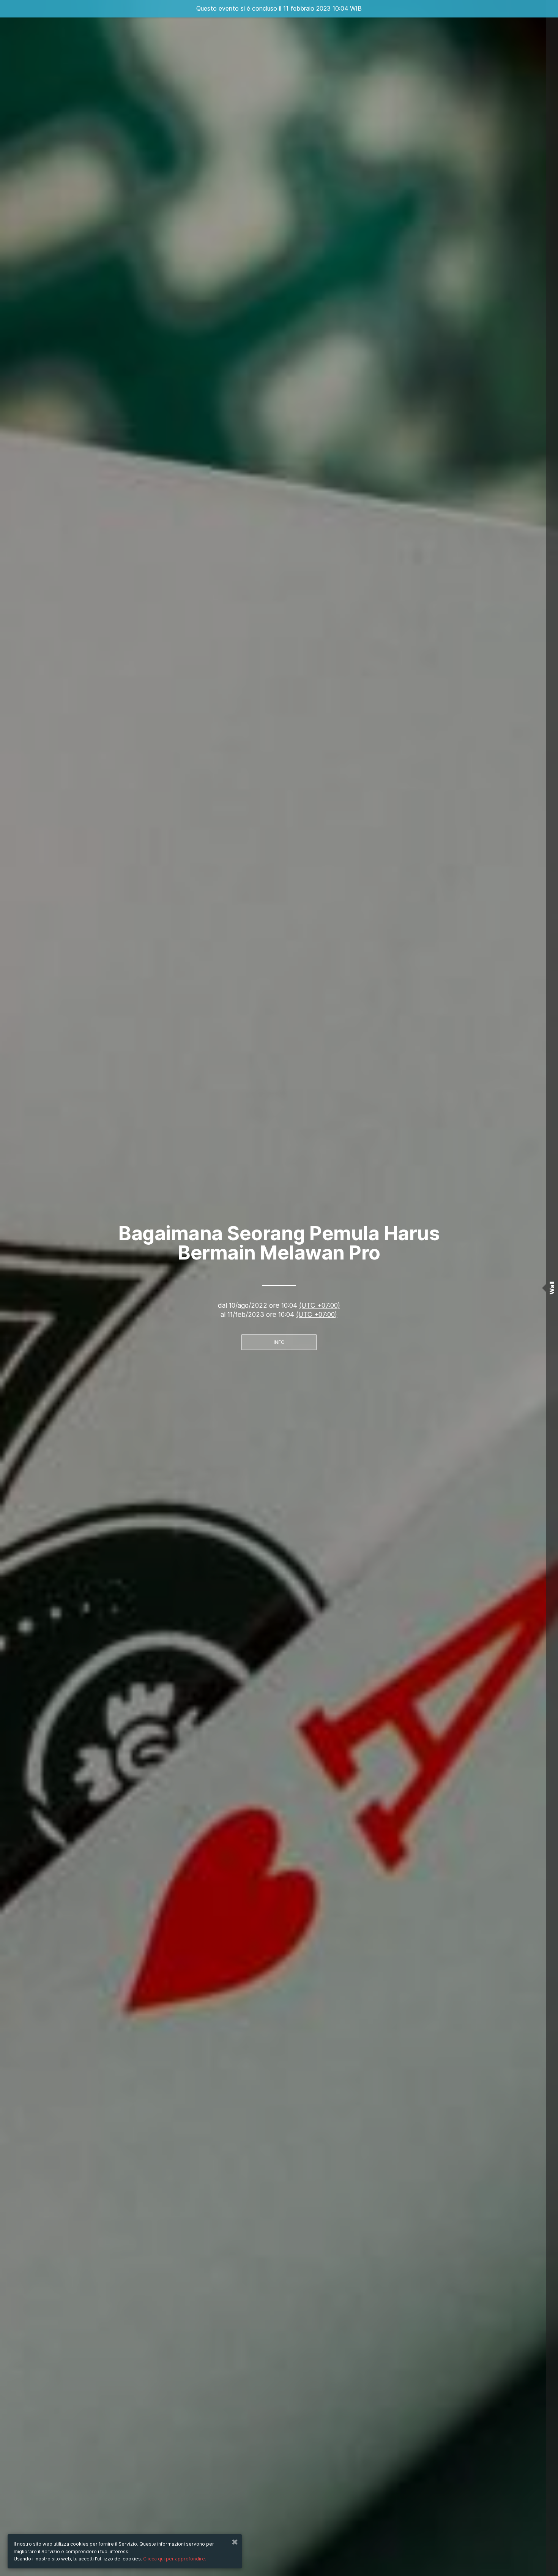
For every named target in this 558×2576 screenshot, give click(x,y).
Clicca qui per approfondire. (175, 2559)
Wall (552, 1288)
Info (279, 1342)
